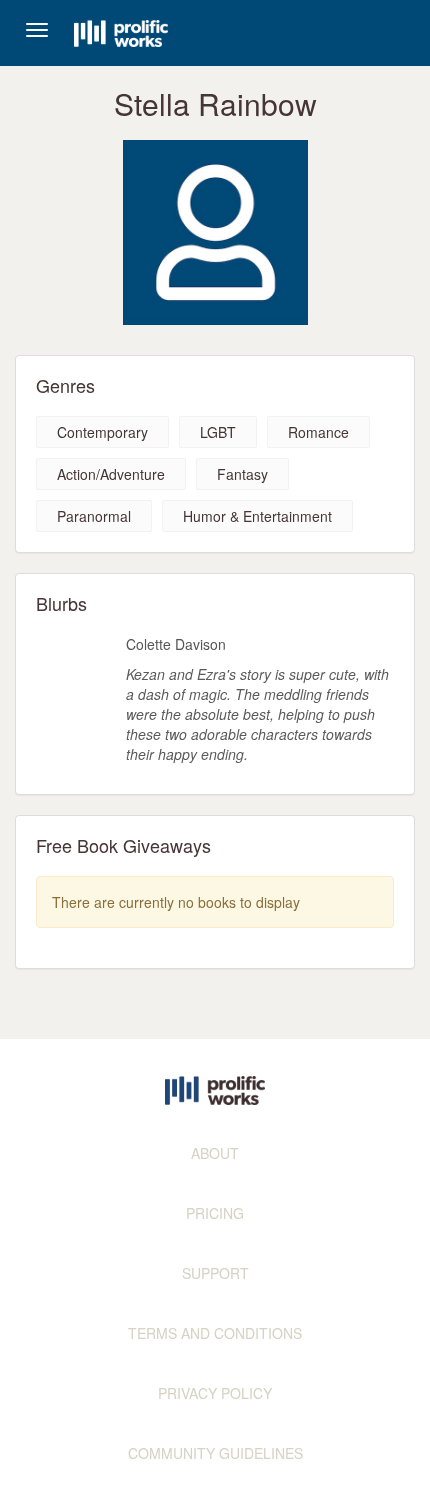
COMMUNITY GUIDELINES (215, 1453)
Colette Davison (176, 644)
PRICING (215, 1213)
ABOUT (215, 1153)
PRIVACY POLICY (215, 1393)
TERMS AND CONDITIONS (215, 1333)
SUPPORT (215, 1273)
